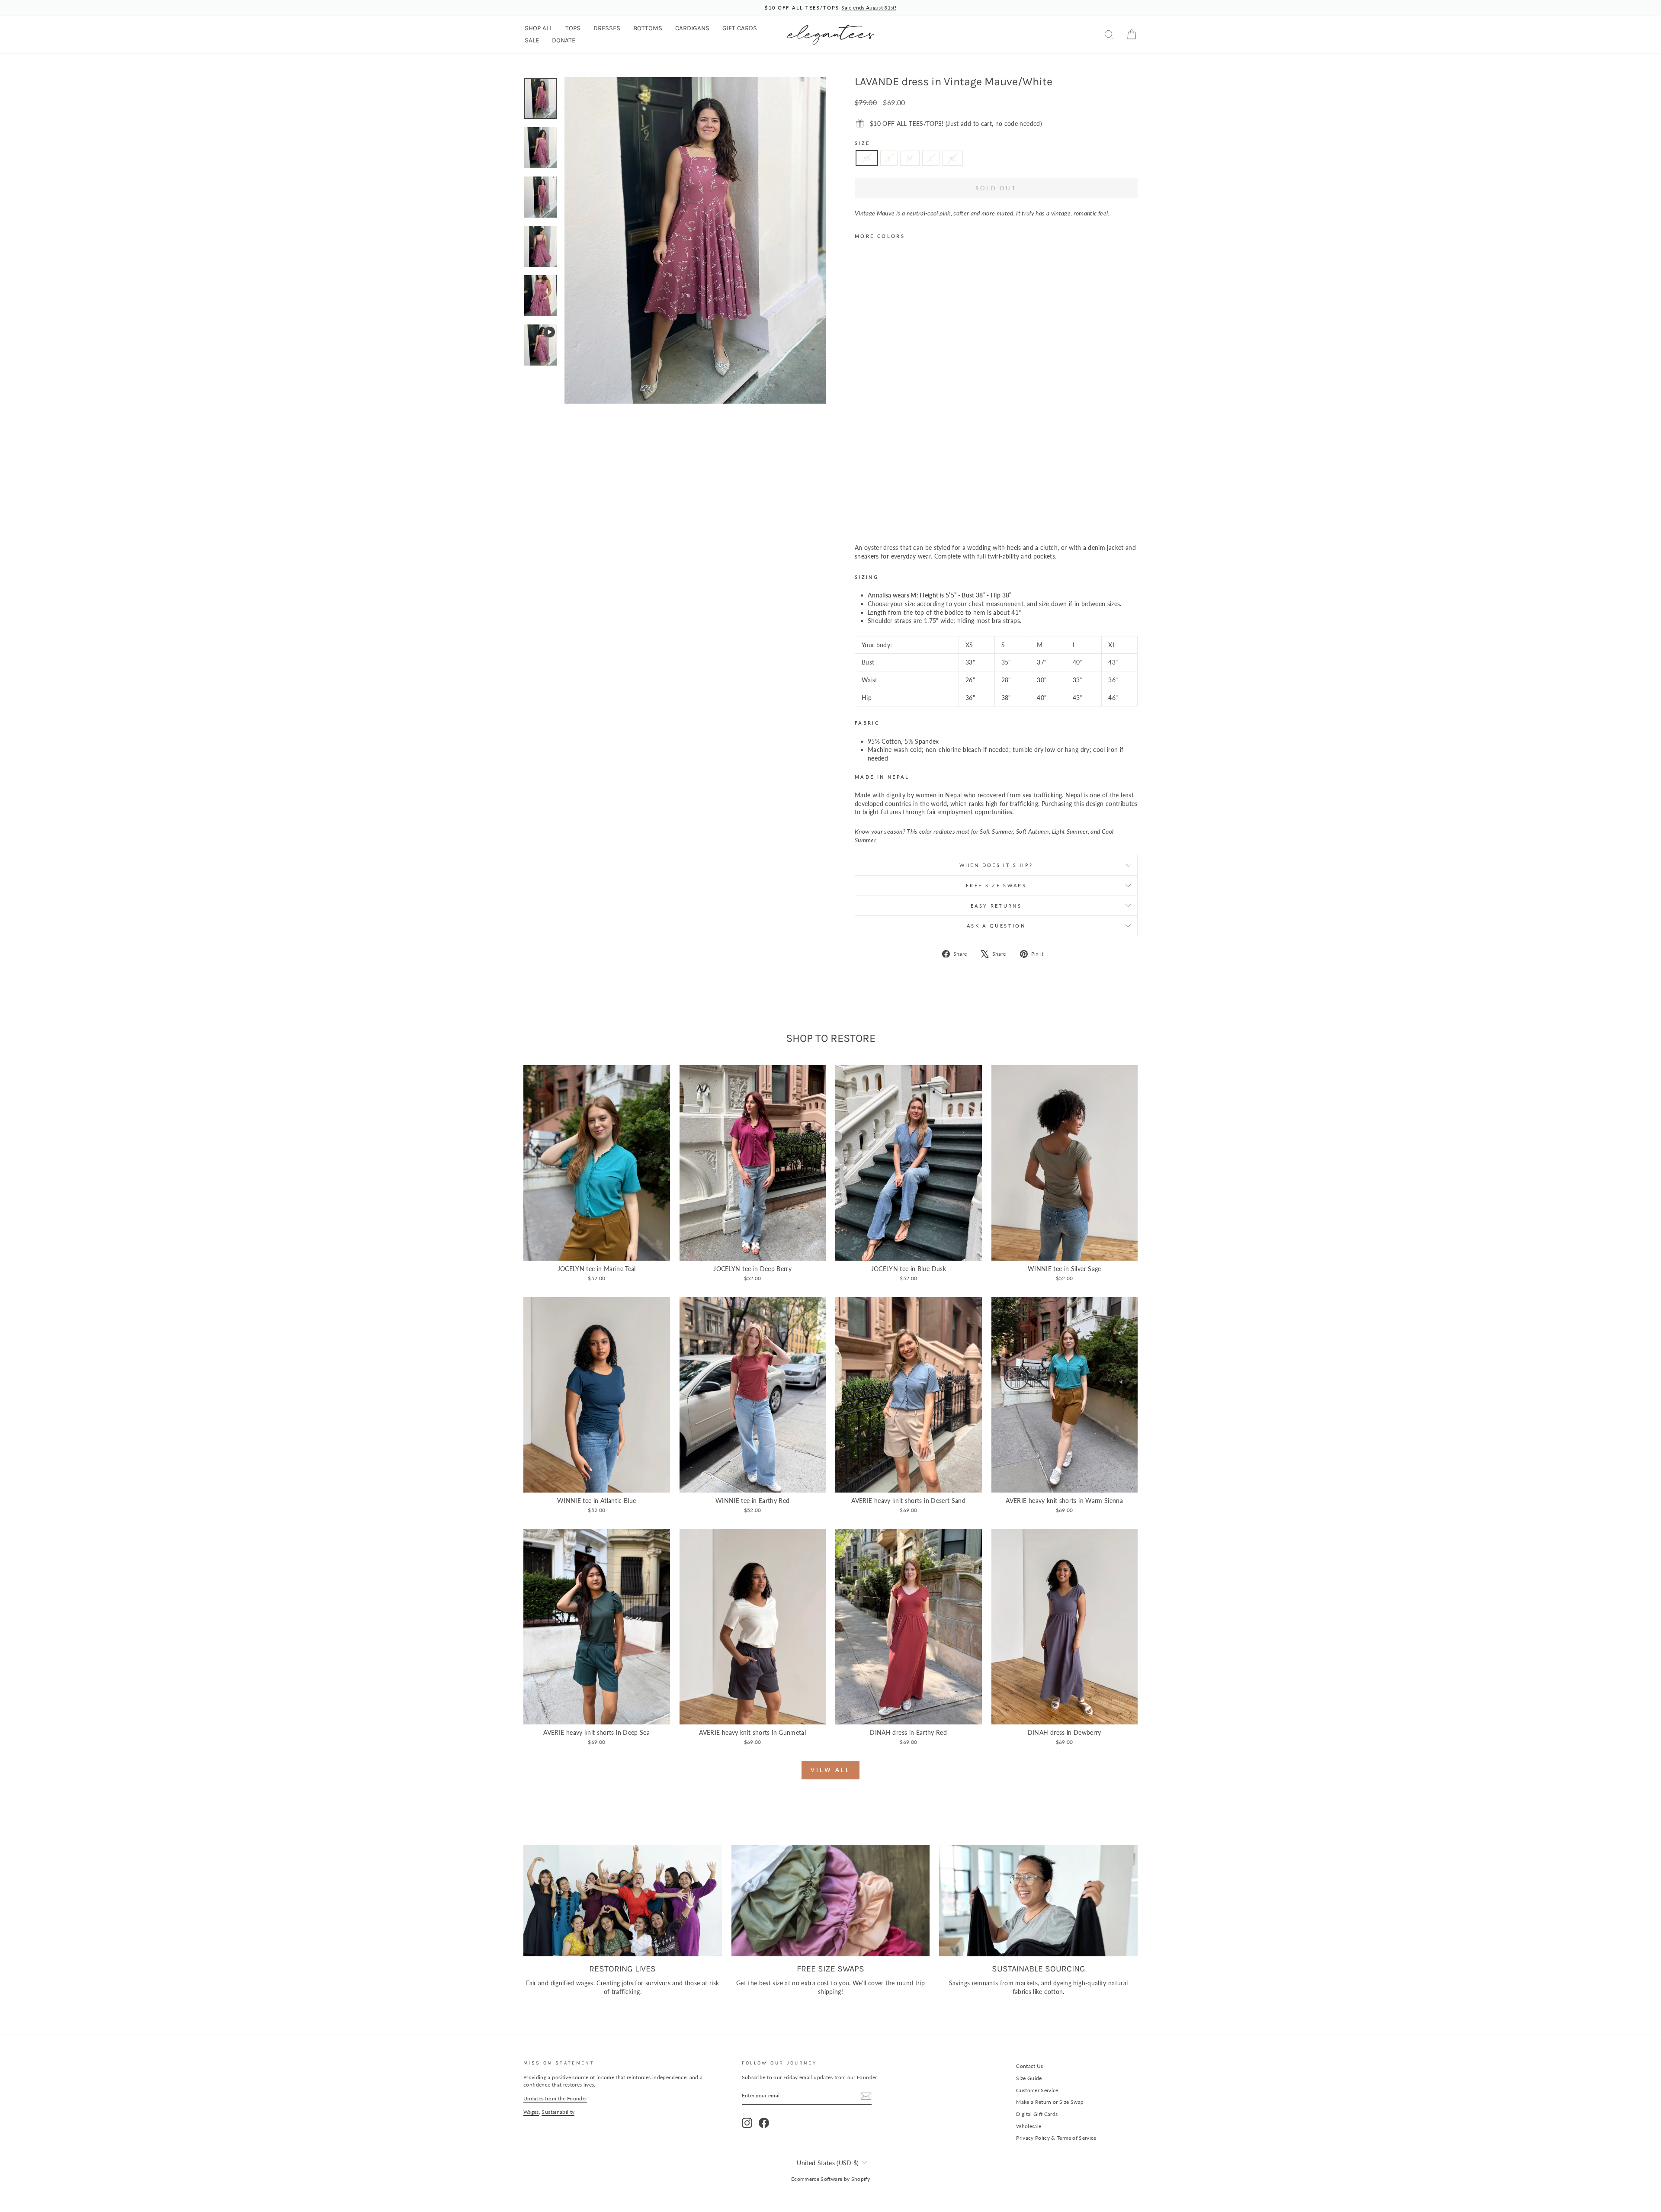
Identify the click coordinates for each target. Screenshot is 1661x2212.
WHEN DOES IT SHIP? (996, 865)
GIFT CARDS (740, 28)
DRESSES (607, 28)
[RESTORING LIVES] (623, 1901)
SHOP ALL (539, 28)
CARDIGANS (692, 28)
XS (867, 158)
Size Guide (1029, 2078)
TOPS (573, 28)
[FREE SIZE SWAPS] (831, 1901)
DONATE (564, 40)
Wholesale (1029, 2126)
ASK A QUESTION (996, 926)
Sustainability (558, 2112)
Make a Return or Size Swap (1050, 2102)
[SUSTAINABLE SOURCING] (1038, 1901)
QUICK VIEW (596, 1251)
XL (953, 158)
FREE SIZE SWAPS (996, 885)
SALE (532, 40)
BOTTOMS (648, 28)
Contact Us (1030, 2066)
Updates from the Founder (555, 2098)
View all (830, 1770)
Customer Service (1037, 2090)
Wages (531, 2112)
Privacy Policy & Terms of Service (1056, 2138)
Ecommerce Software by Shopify (830, 2179)
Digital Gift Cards (1037, 2114)
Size (862, 143)
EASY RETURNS (996, 906)
